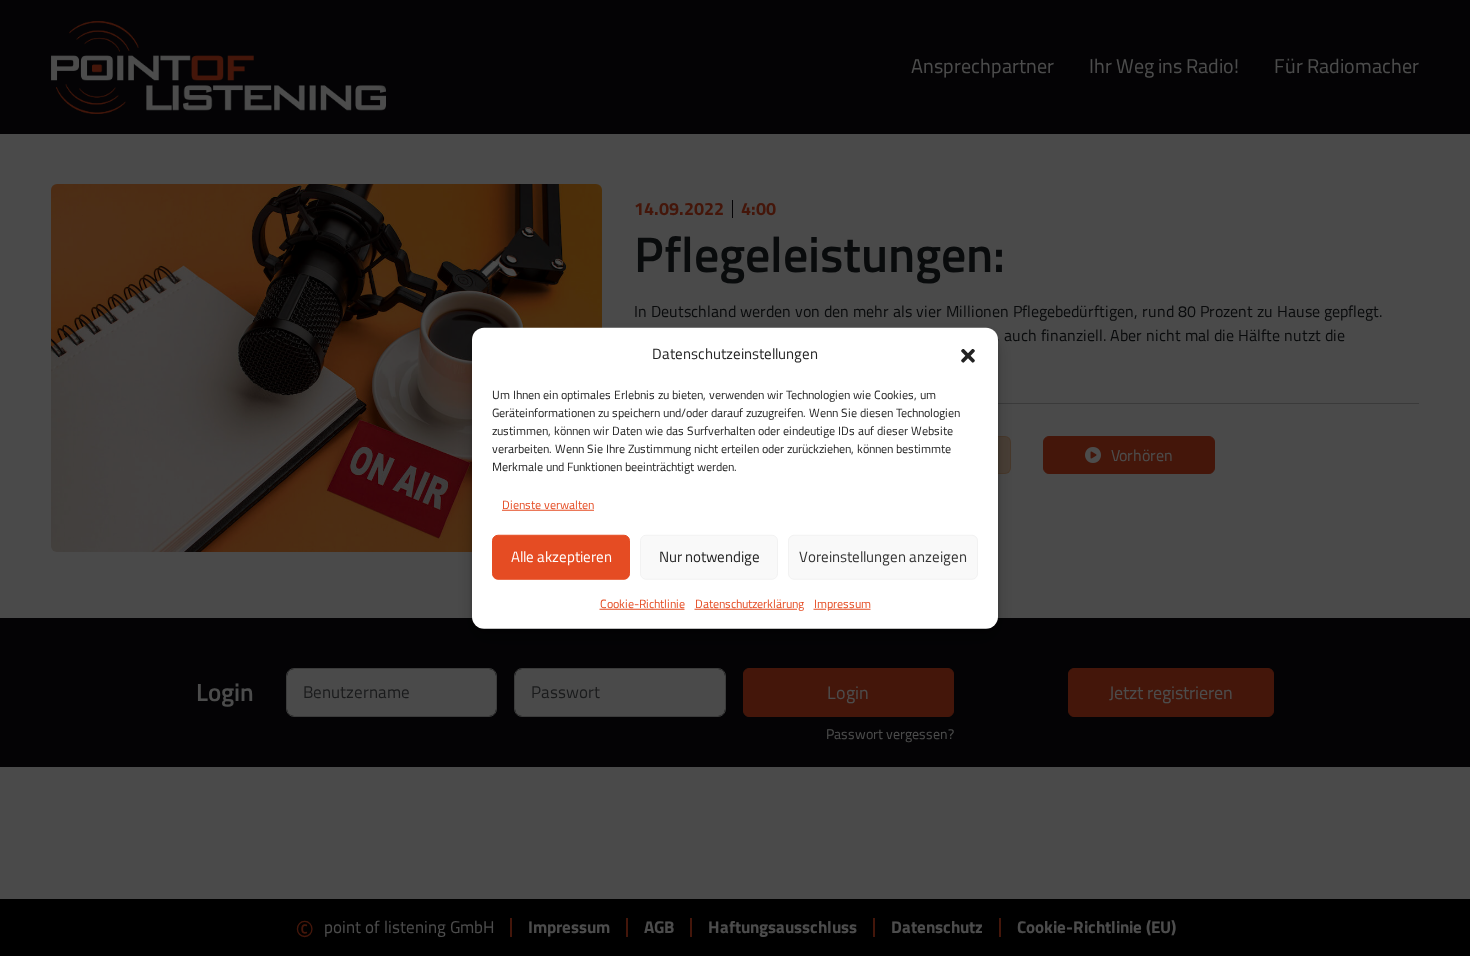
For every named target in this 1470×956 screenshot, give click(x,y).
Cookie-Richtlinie (642, 602)
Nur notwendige (709, 556)
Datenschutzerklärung (749, 602)
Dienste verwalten (548, 503)
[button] (968, 354)
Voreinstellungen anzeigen (883, 556)
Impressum (842, 602)
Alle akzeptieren (561, 556)
